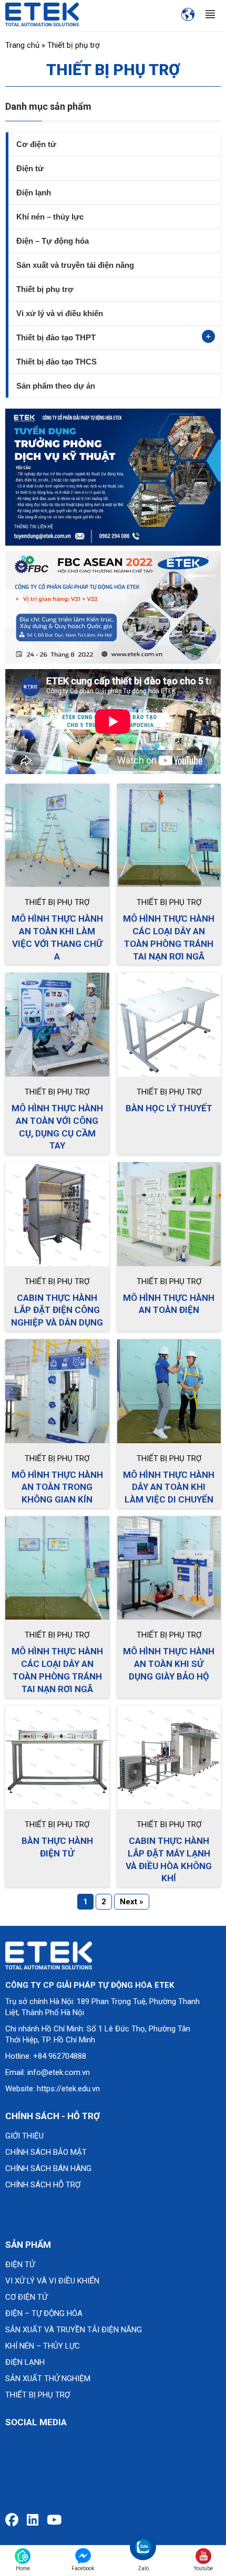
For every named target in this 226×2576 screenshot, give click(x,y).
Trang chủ (22, 45)
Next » (132, 1902)
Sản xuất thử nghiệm (48, 2379)
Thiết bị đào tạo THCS (56, 362)
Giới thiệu (24, 2136)
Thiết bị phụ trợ (45, 289)
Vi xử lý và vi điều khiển (60, 313)
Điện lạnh (34, 192)
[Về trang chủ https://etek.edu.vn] (42, 14)
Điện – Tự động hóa (53, 241)
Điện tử (30, 168)
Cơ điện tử (36, 144)
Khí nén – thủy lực (50, 217)
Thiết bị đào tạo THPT (56, 337)
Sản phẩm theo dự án (56, 386)
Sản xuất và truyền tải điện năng (75, 265)
